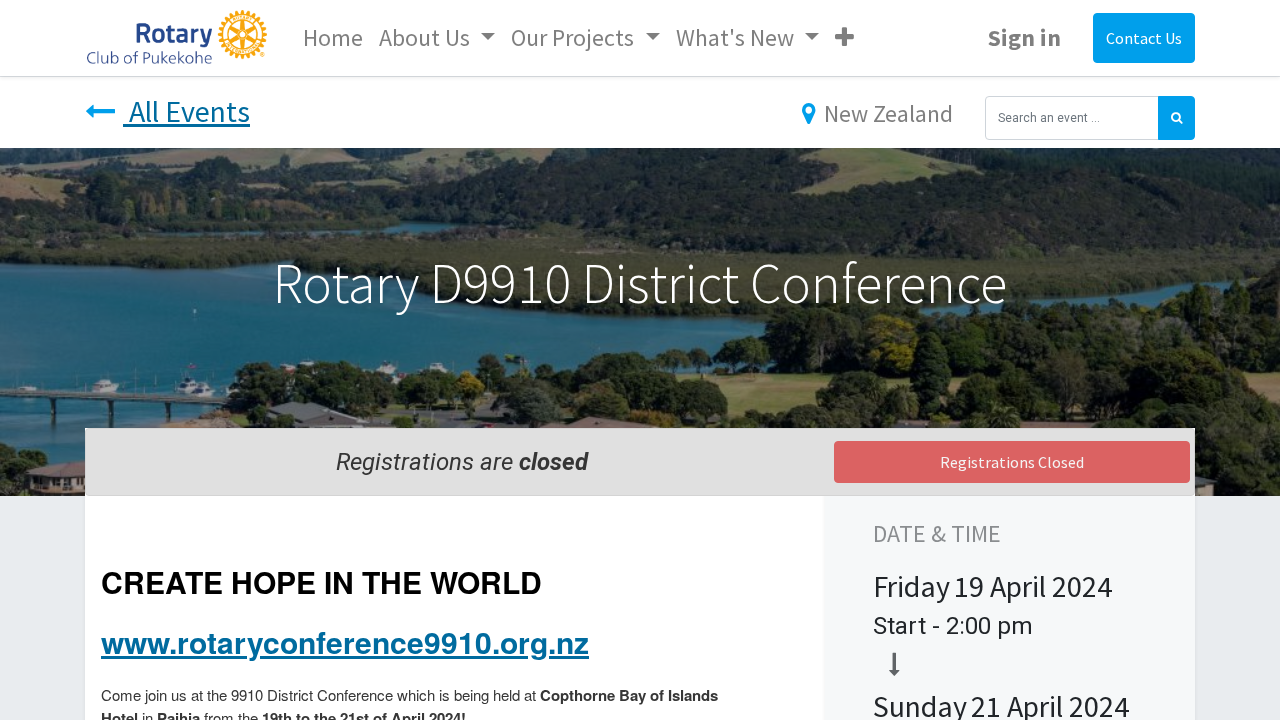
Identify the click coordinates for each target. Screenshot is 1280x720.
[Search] (1176, 118)
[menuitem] (333, 38)
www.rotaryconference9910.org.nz (345, 641)
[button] (844, 38)
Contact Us (1144, 38)
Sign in (1024, 37)
